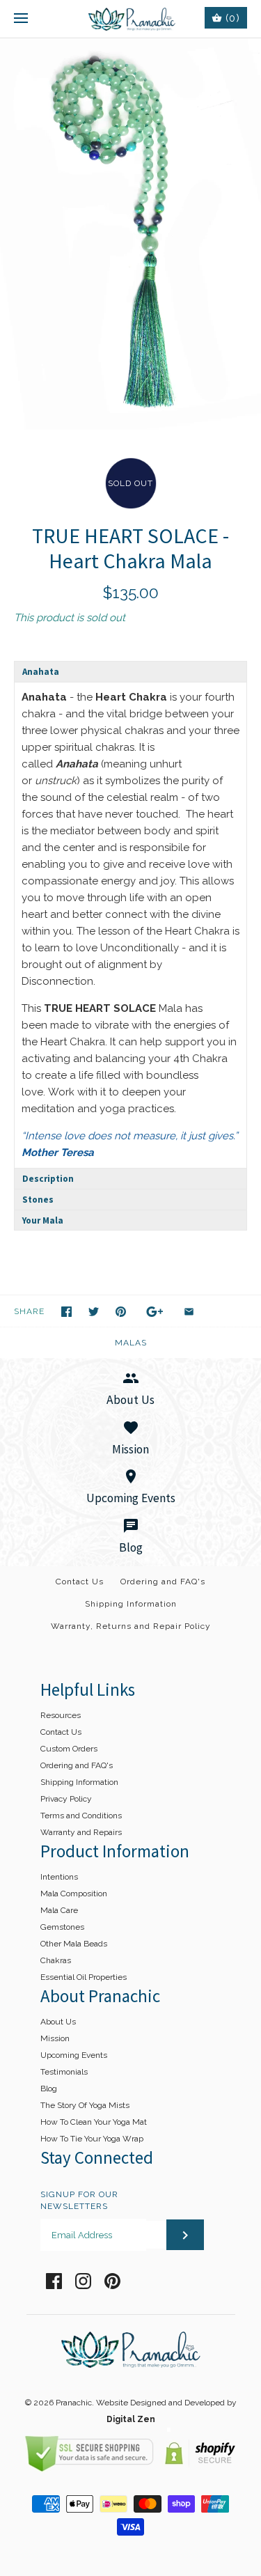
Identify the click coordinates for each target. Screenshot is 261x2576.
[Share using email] (189, 1312)
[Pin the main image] (121, 1312)
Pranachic (74, 2403)
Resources (61, 1715)
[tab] (130, 671)
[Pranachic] (130, 19)
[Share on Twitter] (94, 1312)
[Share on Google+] (155, 1312)
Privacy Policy (66, 1799)
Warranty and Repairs (81, 1832)
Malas (131, 1343)
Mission (55, 2038)
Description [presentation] (48, 1179)
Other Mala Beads (74, 1944)
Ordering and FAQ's (163, 1582)
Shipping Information (131, 1604)
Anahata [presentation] (41, 672)
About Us (58, 2022)
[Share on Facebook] (66, 1312)
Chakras (56, 1960)
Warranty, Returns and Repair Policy (131, 1626)
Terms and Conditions (81, 1816)
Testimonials (64, 2072)
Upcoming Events (74, 2055)
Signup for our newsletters (79, 2200)
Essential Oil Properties (84, 1977)
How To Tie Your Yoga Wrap (92, 2139)
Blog (49, 2089)
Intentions (59, 1877)
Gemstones (62, 1927)
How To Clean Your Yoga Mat (94, 2122)
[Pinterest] (112, 2281)
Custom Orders (69, 1749)
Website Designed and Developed (160, 2403)
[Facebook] (54, 2281)
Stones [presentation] (38, 1200)
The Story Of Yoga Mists (85, 2105)
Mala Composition (74, 1894)
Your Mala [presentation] (43, 1220)
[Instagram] (83, 2281)
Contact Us (80, 1582)
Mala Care (59, 1910)
